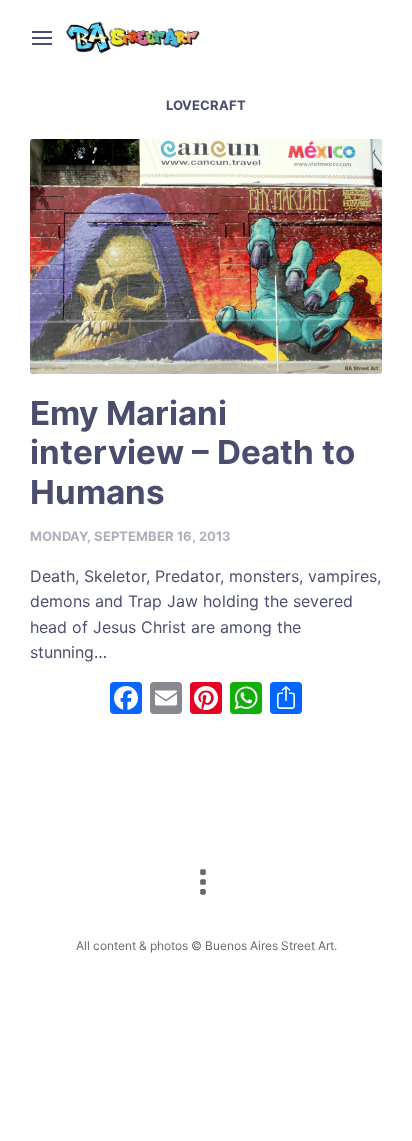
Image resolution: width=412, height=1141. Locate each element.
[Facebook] (126, 700)
